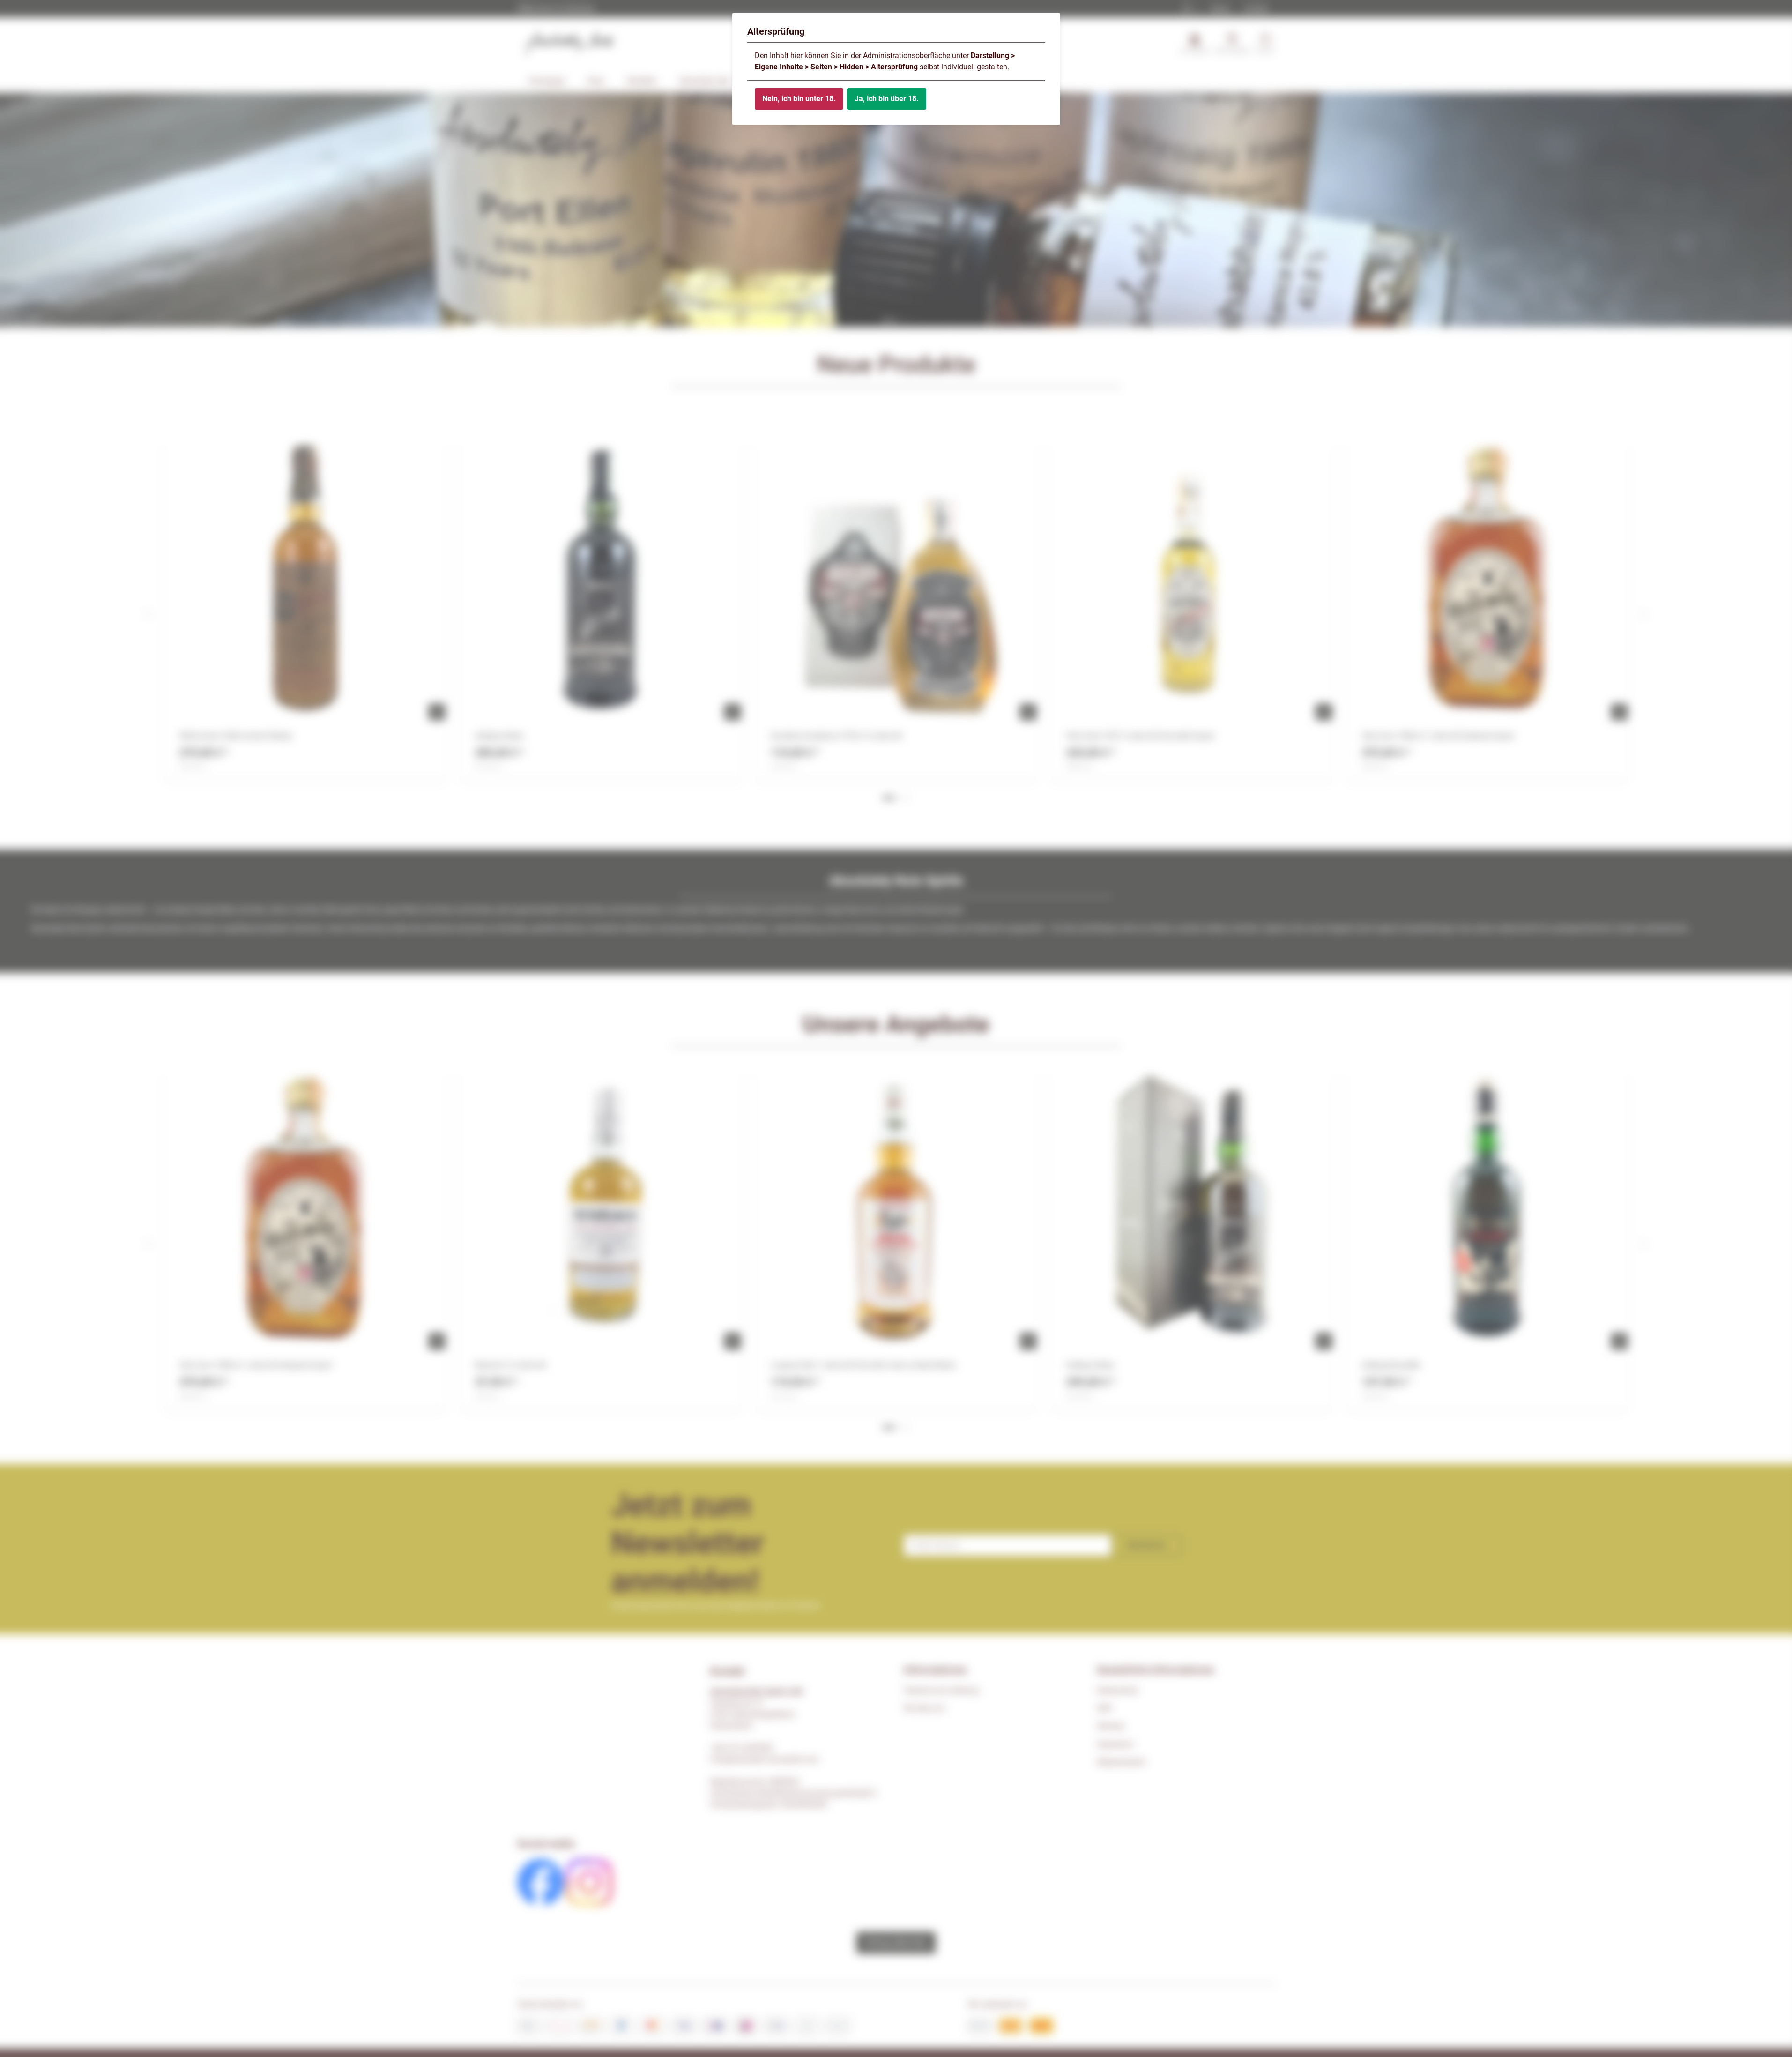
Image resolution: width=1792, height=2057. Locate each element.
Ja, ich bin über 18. (887, 99)
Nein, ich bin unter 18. (799, 99)
